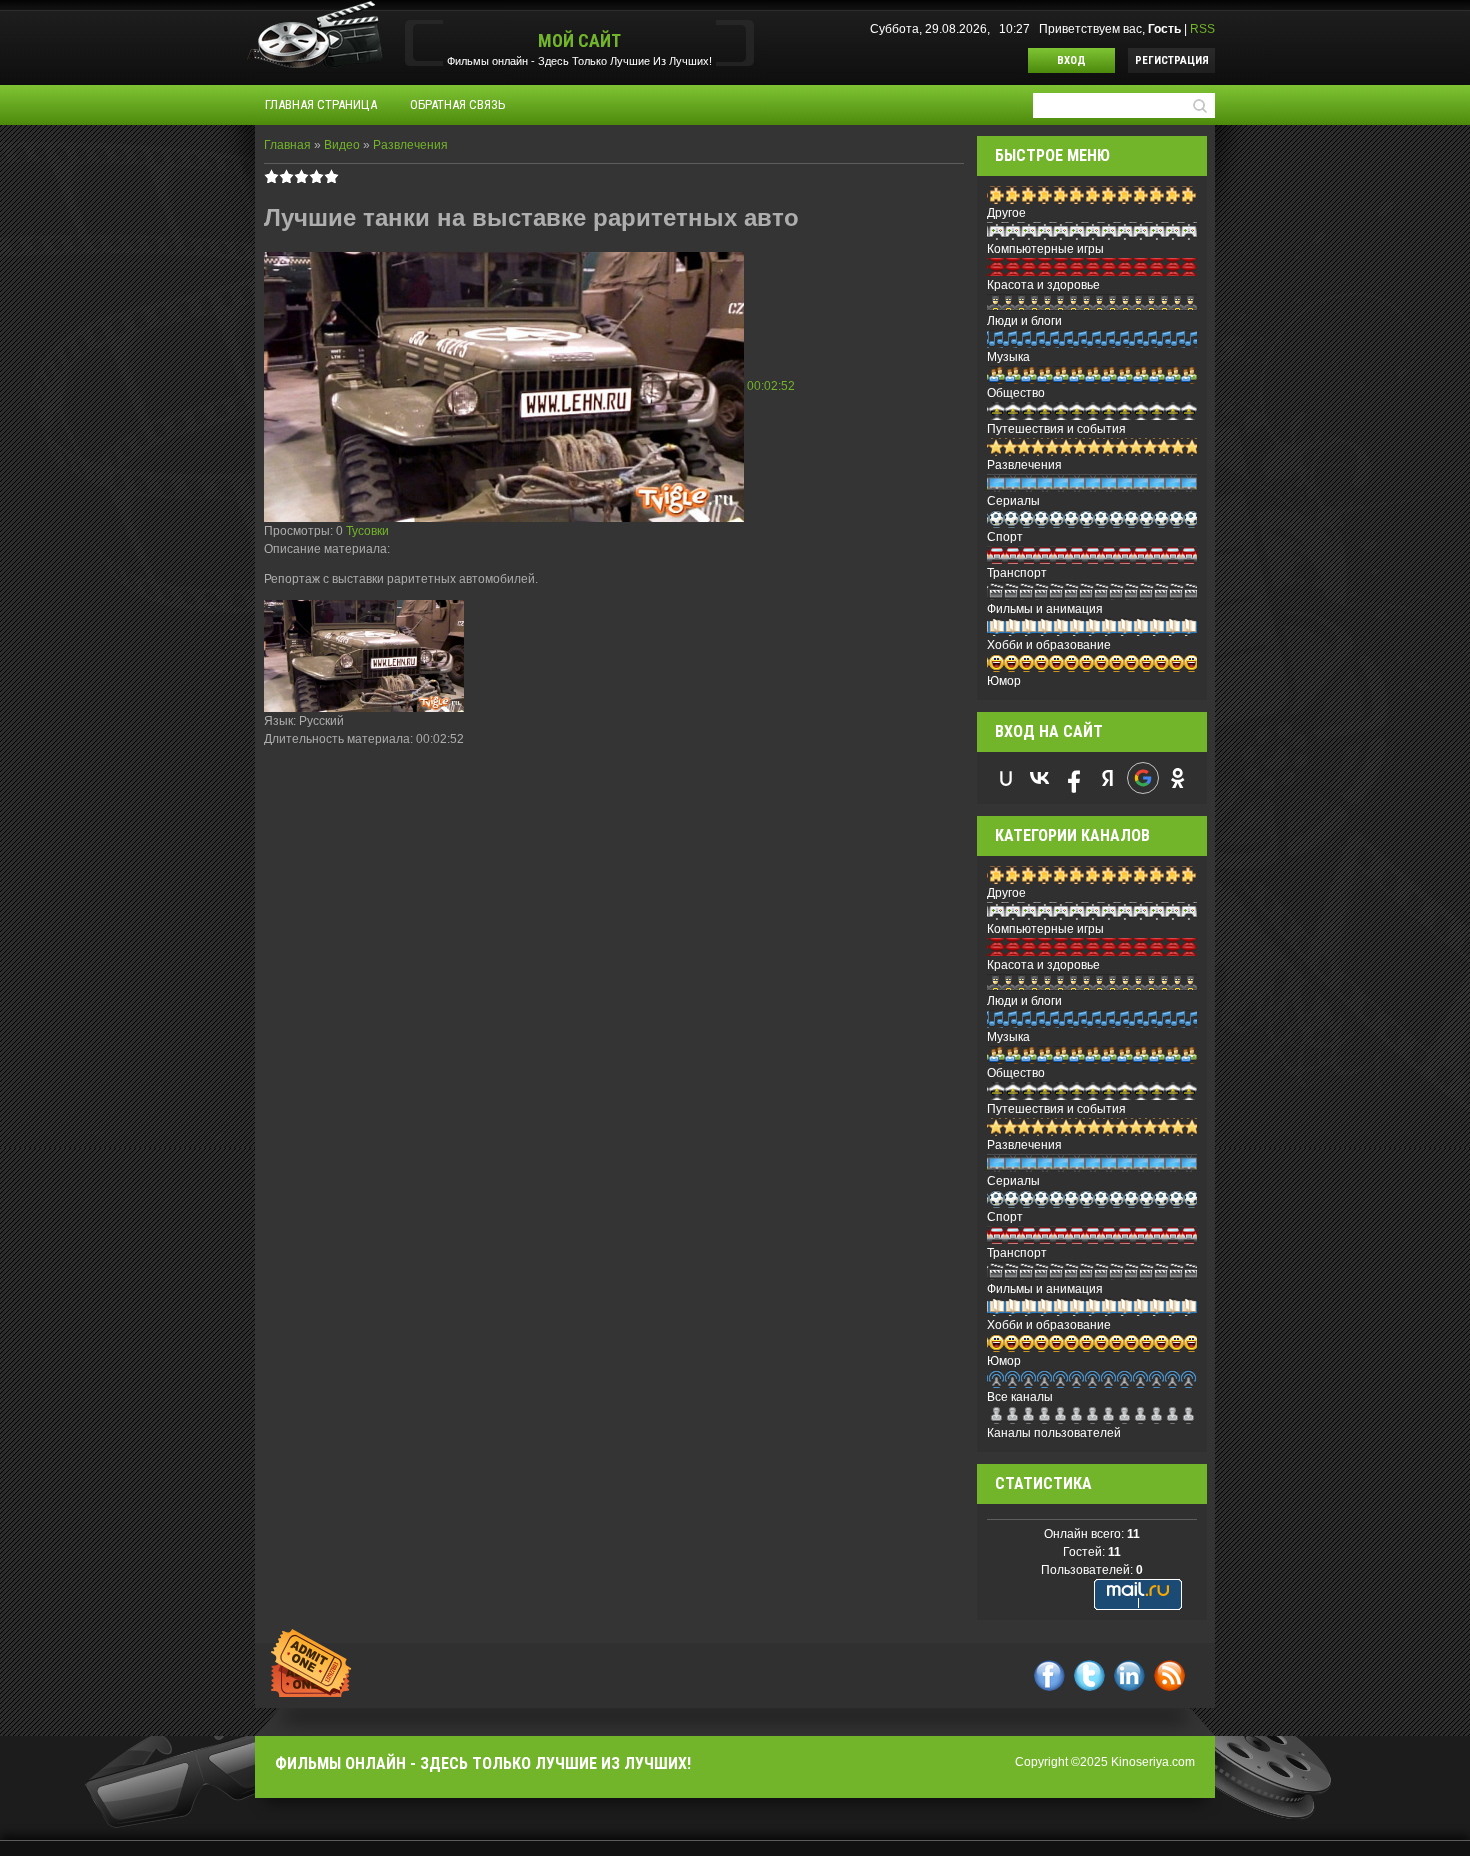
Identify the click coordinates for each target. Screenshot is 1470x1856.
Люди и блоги (1024, 321)
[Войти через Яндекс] (1108, 778)
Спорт (1005, 537)
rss (1169, 1675)
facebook (1049, 1675)
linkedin (1129, 1675)
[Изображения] (364, 656)
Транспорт (1017, 573)
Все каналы (1020, 1397)
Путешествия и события (1056, 429)
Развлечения (410, 145)
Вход (1071, 60)
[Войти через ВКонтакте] (1040, 778)
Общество (1016, 393)
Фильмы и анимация (1045, 609)
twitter (1089, 1675)
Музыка (1008, 357)
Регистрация (1172, 60)
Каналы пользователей (1054, 1433)
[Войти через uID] (1006, 778)
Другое (1006, 213)
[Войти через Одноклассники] (1178, 778)
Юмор (1004, 681)
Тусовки (367, 531)
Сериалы (1013, 501)
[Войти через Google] (1143, 778)
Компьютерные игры (1045, 249)
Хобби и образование (1049, 645)
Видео (342, 145)
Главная (287, 145)
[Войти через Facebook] (1074, 778)
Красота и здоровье (1043, 285)
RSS (1202, 29)
